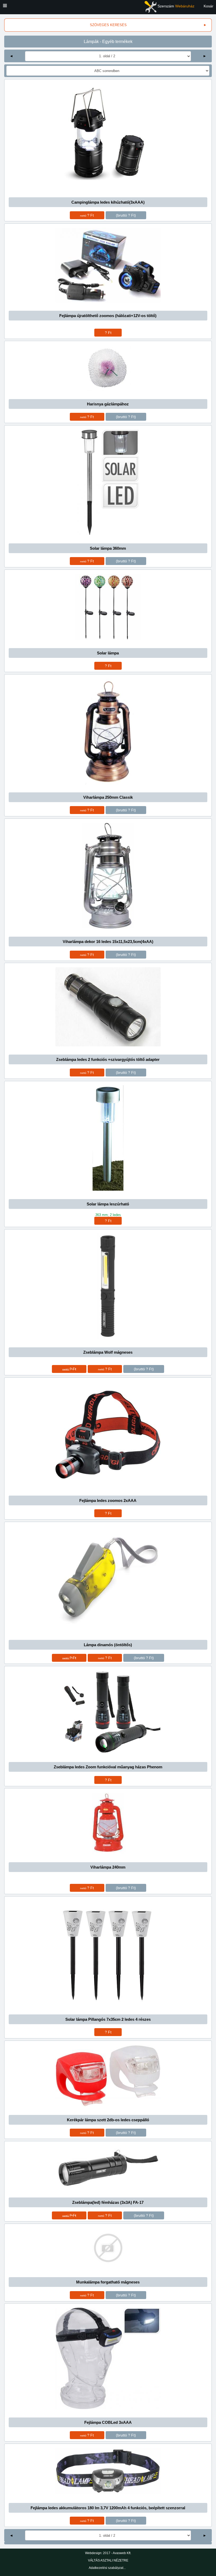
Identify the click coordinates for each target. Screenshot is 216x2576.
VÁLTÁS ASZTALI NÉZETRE (108, 2560)
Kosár (208, 6)
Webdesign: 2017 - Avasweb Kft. (108, 2553)
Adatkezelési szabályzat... (107, 2568)
